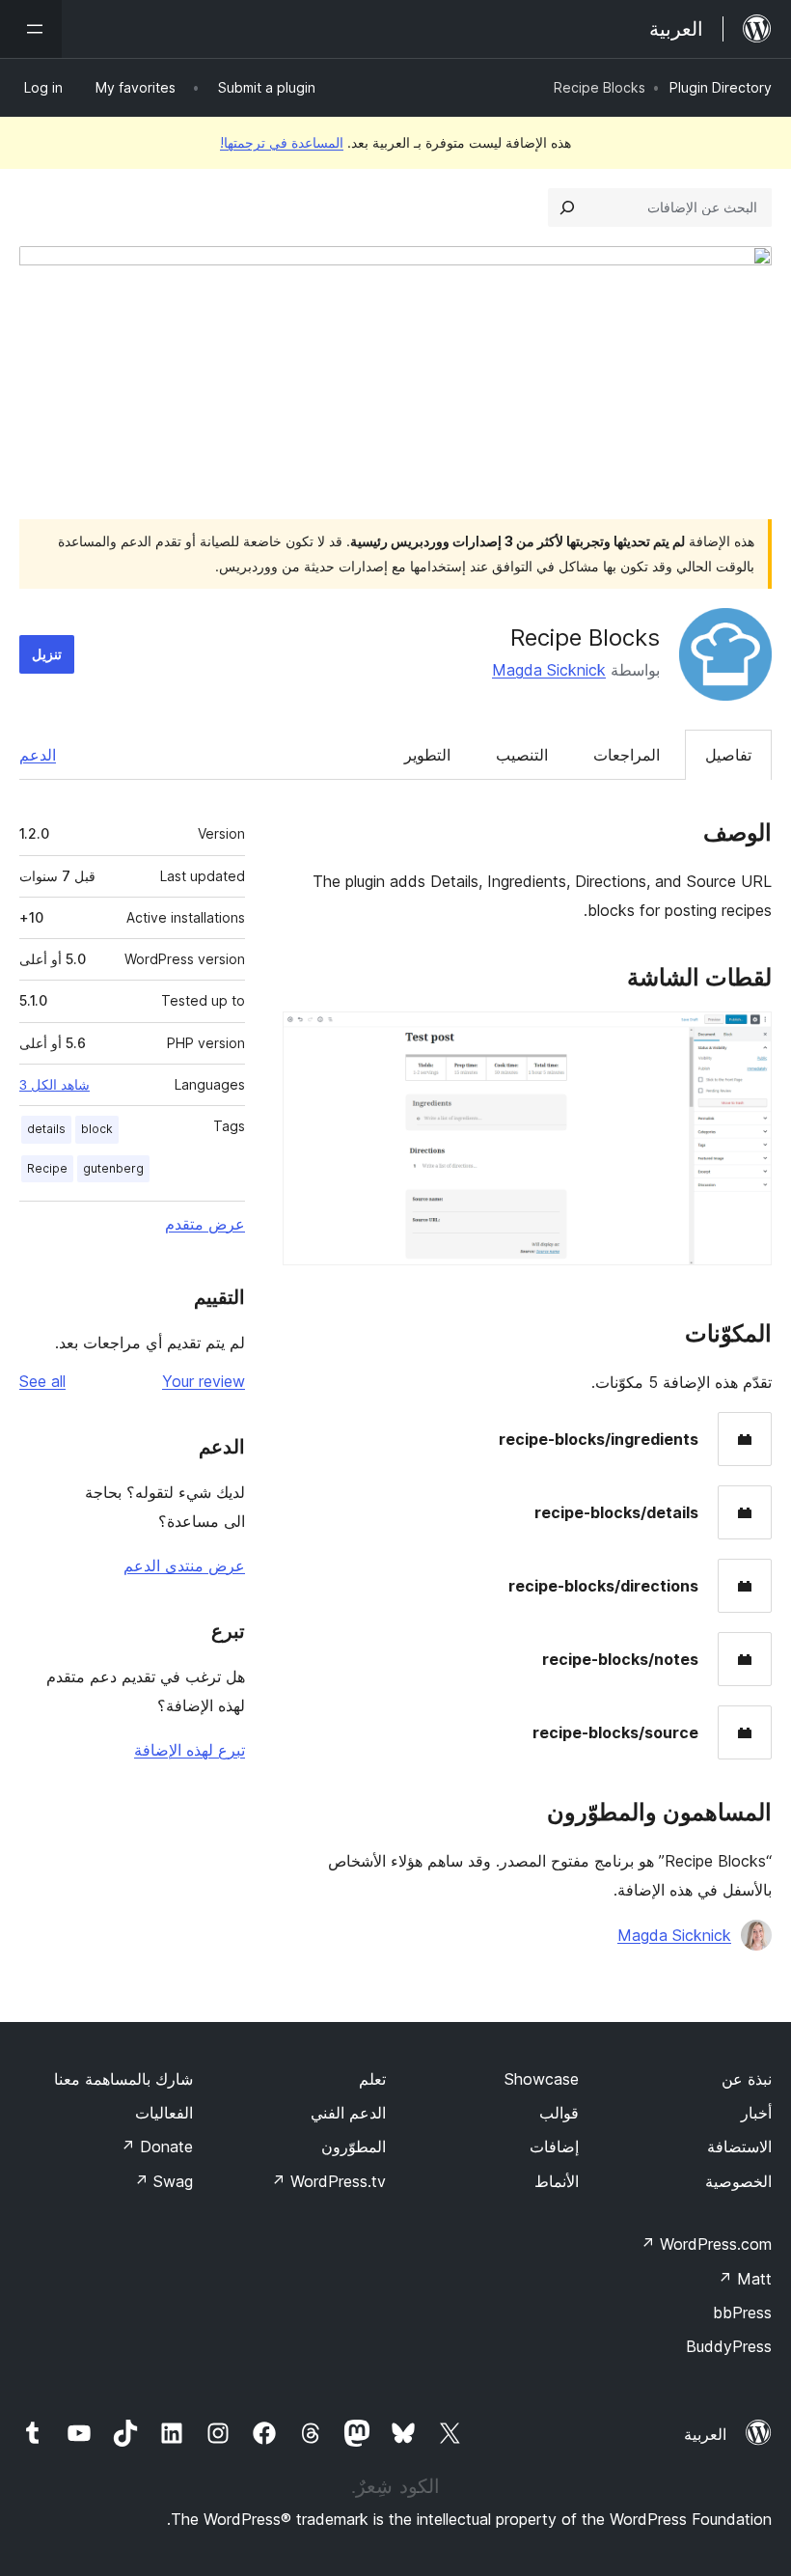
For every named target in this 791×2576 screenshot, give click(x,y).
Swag (164, 2181)
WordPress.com (706, 2244)
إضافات (554, 2147)
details (46, 1129)
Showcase (542, 2079)
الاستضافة (739, 2147)
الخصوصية (738, 2181)
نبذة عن (747, 2079)
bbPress (742, 2313)
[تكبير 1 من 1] (746, 1038)
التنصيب (522, 755)
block (97, 1129)
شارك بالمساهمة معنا (123, 2079)
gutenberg (113, 1168)
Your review (204, 1381)
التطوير (427, 755)
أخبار (756, 2113)
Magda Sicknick (549, 670)
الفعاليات (164, 2113)
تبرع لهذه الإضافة (190, 1750)
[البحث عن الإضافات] (567, 208)
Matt (745, 2279)
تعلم (372, 2079)
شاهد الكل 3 (55, 1085)
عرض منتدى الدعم (184, 1565)
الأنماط (557, 2181)
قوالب (559, 2113)
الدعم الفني (348, 2113)
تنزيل (47, 654)
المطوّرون (354, 2147)
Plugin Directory (721, 87)
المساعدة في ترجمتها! (282, 142)
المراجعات (627, 755)
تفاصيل (728, 755)
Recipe (47, 1168)
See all (42, 1381)
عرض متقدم (205, 1224)
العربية (705, 2434)
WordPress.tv (328, 2181)
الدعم (38, 755)
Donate (157, 2147)
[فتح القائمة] (31, 29)
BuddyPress (729, 2346)
